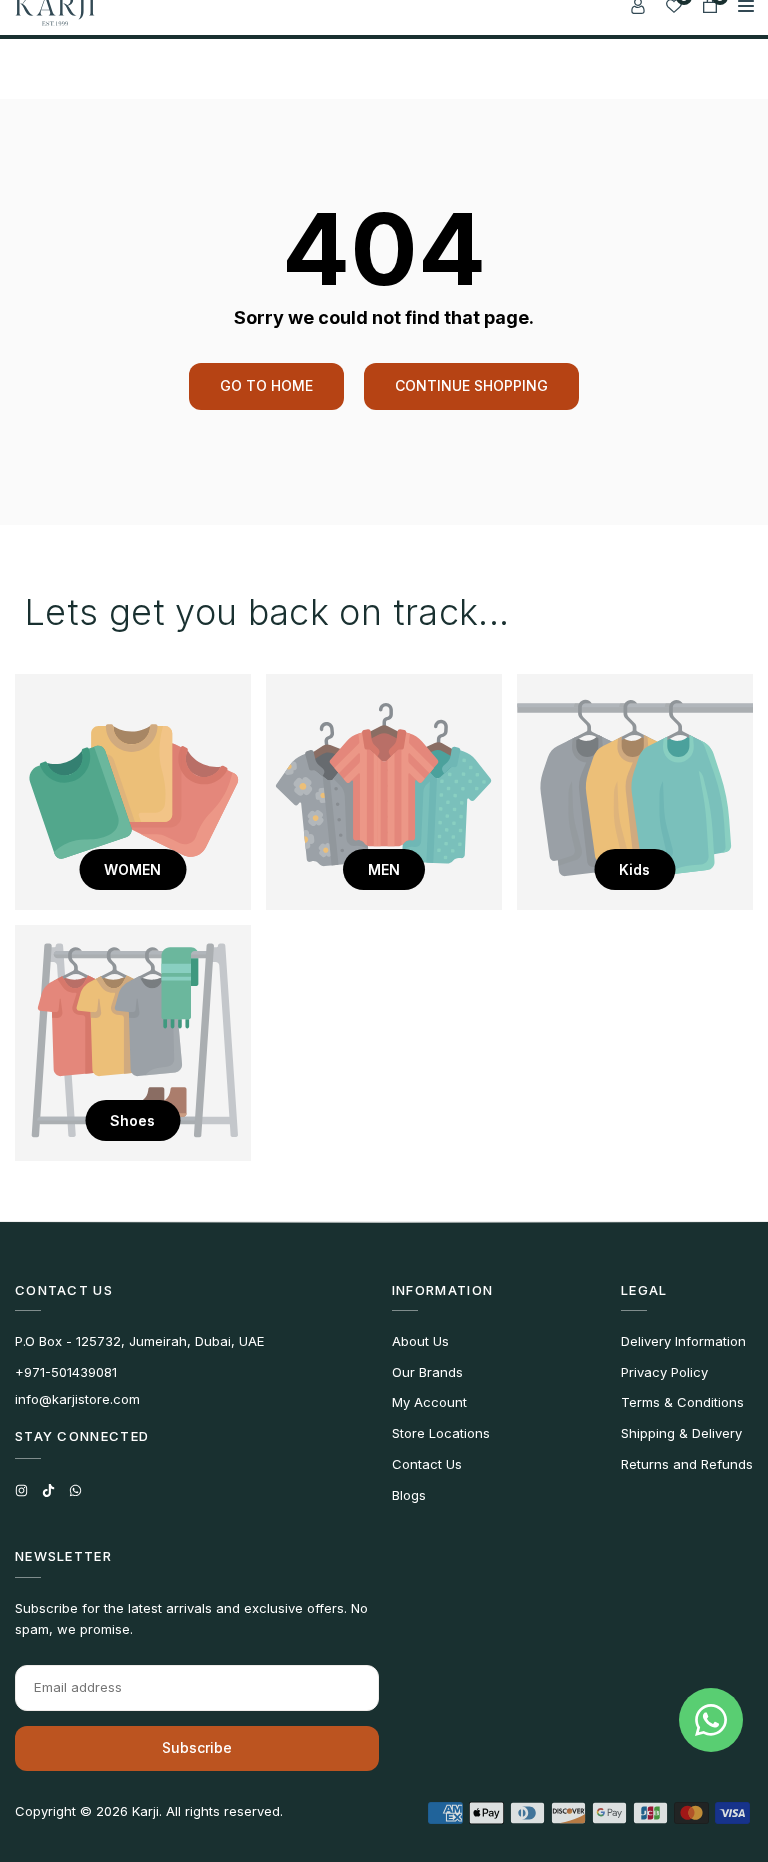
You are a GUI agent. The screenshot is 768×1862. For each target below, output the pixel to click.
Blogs (409, 1495)
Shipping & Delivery (681, 1433)
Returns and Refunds (687, 1464)
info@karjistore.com (77, 1399)
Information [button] (442, 1290)
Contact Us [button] (64, 1290)
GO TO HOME (266, 385)
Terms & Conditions (682, 1402)
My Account (429, 1402)
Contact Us (427, 1464)
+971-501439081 (66, 1372)
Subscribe (197, 1747)
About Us (420, 1341)
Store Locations (441, 1433)
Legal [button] (644, 1290)
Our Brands (427, 1372)
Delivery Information (683, 1341)
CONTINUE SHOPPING (471, 385)
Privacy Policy (664, 1372)
